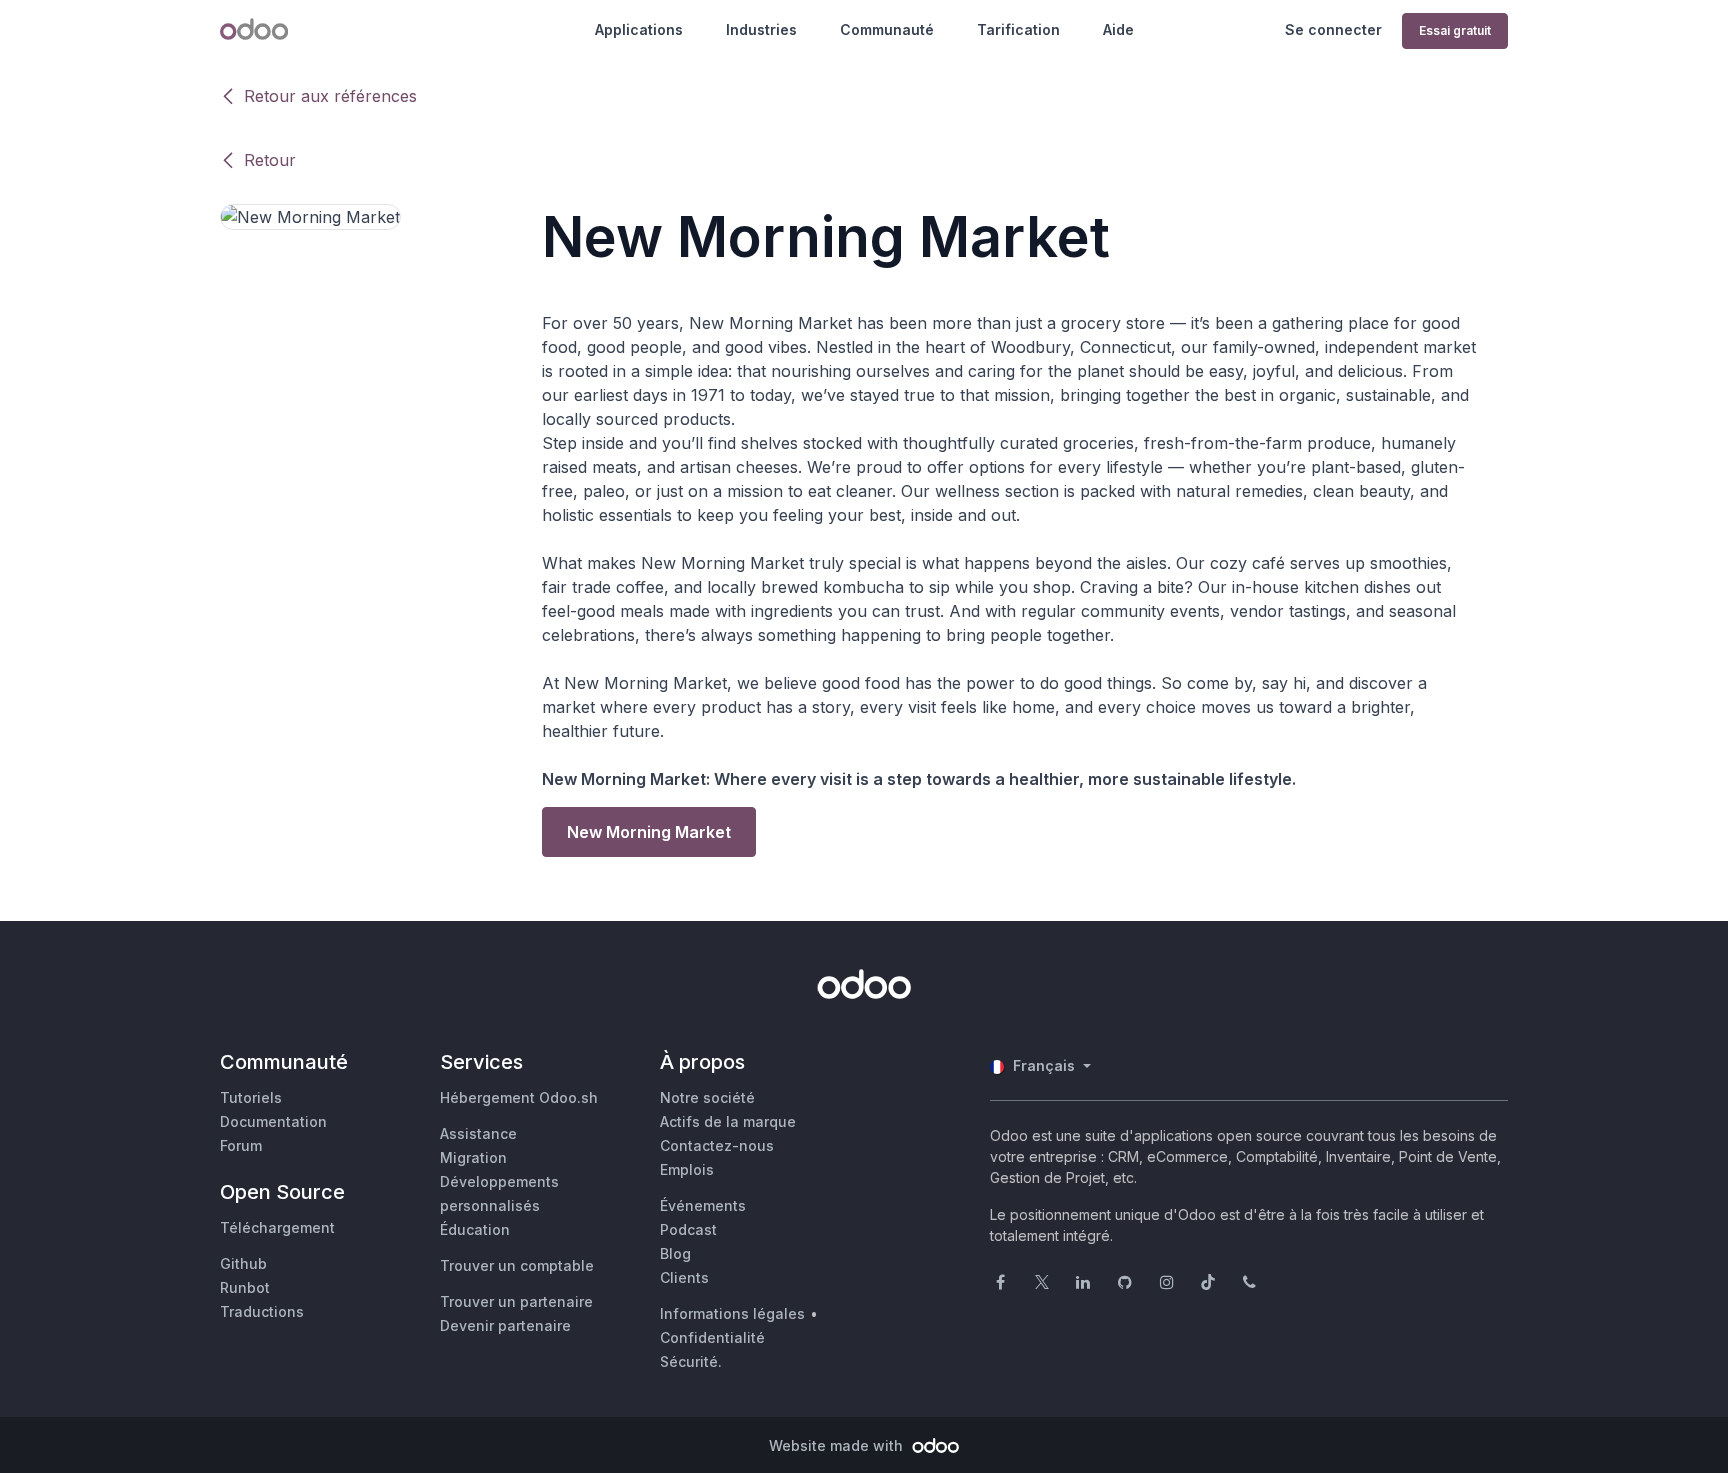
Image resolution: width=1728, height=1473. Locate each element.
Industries (761, 29)
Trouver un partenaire (516, 1301)
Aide (1118, 29)
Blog (675, 1253)
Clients (684, 1277)
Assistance (478, 1133)
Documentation (273, 1121)
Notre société (707, 1097)
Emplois (687, 1169)
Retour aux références (330, 96)
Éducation (475, 1229)
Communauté (887, 29)
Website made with (838, 1445)
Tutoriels (251, 1097)
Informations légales (732, 1313)
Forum (241, 1145)
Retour (270, 160)
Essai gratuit (1455, 30)
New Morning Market (649, 832)
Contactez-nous (717, 1145)
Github (243, 1263)
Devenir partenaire (505, 1325)
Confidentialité (712, 1337)
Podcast (688, 1229)
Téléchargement (277, 1227)
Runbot (245, 1287)
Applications (639, 29)
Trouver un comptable (517, 1265)
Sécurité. (691, 1361)
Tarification (1018, 29)
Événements (703, 1205)
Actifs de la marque (728, 1121)
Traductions (262, 1311)
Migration (473, 1157)
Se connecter (1333, 29)
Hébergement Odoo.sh (519, 1097)
